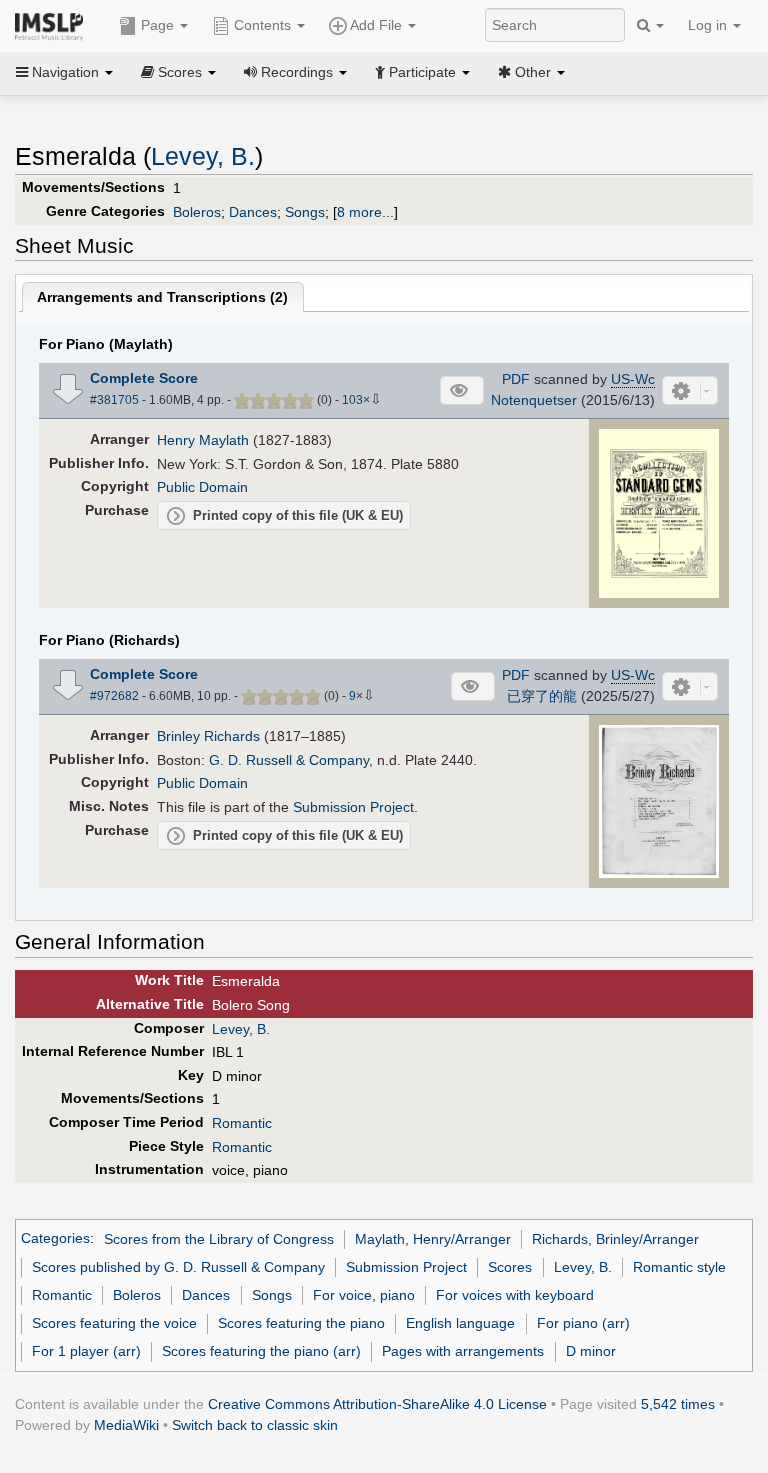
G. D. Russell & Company (289, 760)
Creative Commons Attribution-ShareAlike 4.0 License (377, 1404)
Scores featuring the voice (114, 1323)
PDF (516, 379)
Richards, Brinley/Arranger (615, 1239)
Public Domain (202, 487)
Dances (253, 212)
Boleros (197, 212)
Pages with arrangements (463, 1351)
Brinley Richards (208, 736)
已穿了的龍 (542, 696)
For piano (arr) (583, 1323)
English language (460, 1323)
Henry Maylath (203, 440)
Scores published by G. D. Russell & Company (178, 1267)
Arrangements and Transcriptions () (162, 297)
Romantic (242, 1123)
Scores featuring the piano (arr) (261, 1351)
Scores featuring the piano (301, 1323)
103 (352, 400)
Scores (510, 1267)
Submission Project (353, 807)
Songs (305, 212)
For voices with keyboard (515, 1295)
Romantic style (679, 1267)
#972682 (114, 696)
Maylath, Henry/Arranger (433, 1239)
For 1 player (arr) (86, 1351)
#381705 (114, 400)
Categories (55, 1239)
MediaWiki (126, 1425)
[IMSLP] (53, 25)
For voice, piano (364, 1295)
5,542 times (678, 1404)
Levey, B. (203, 156)
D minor (591, 1351)
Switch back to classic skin (255, 1425)
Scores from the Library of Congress (219, 1239)
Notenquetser (534, 400)
